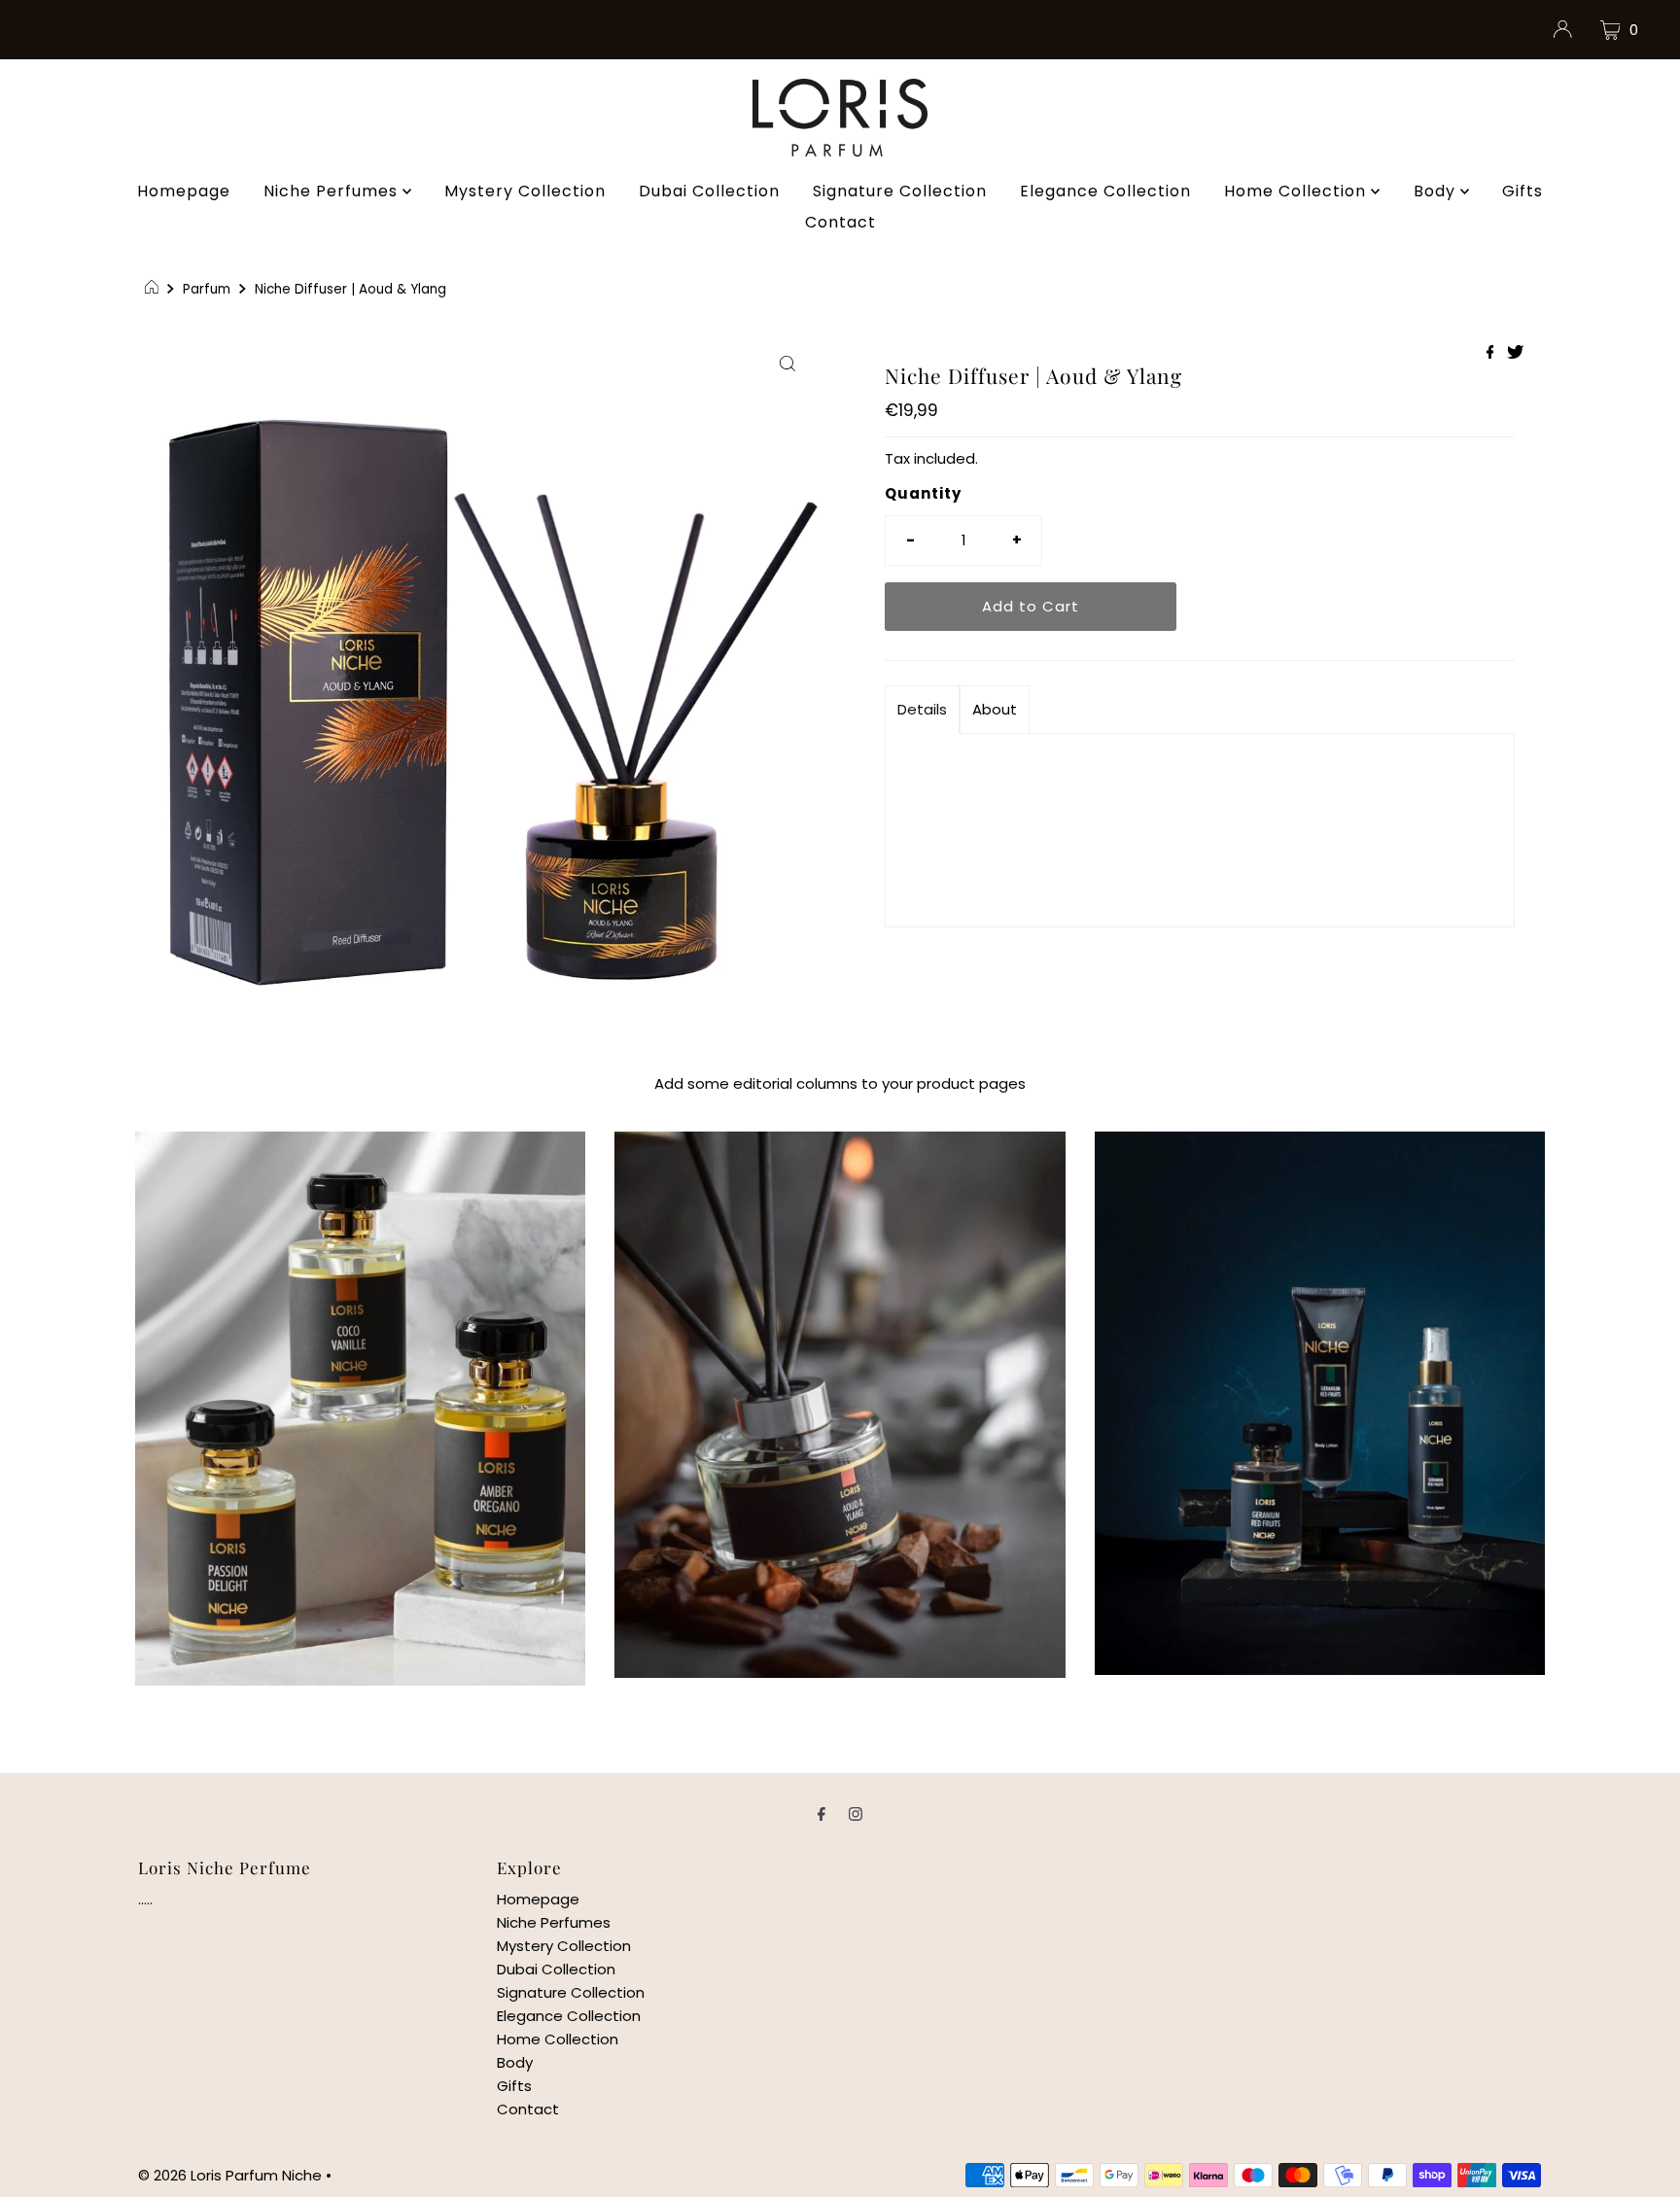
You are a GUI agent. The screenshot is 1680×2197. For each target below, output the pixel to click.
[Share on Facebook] (1492, 353)
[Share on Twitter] (1515, 353)
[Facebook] (822, 1814)
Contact (840, 222)
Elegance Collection (1105, 191)
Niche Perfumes (333, 191)
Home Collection (1297, 191)
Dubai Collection (709, 191)
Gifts (1522, 191)
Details (922, 709)
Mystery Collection (525, 191)
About (995, 709)
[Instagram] (856, 1814)
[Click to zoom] (787, 363)
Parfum (207, 289)
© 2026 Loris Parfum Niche (230, 2175)
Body (1437, 191)
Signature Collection (900, 191)
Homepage (184, 191)
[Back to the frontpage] (154, 290)
